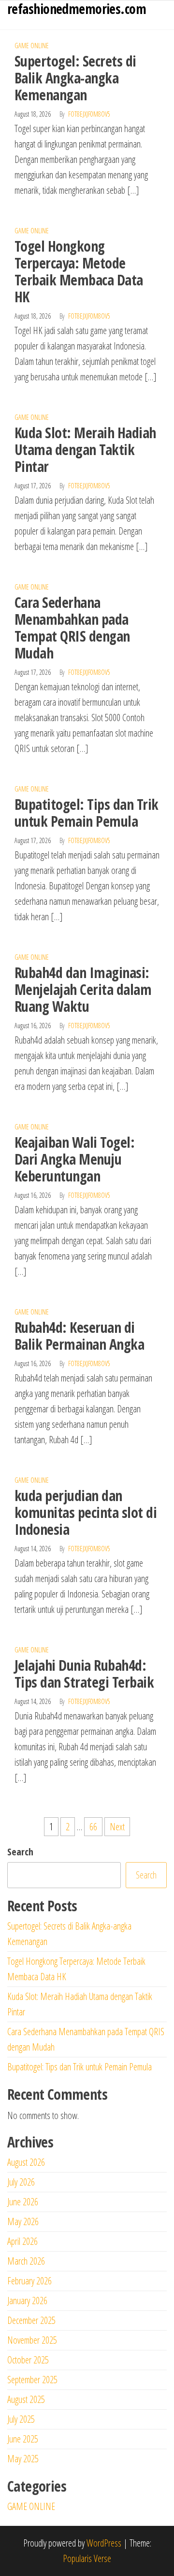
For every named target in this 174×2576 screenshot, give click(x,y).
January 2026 (27, 2301)
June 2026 (23, 2202)
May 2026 (23, 2221)
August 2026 (26, 2162)
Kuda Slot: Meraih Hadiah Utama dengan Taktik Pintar (85, 449)
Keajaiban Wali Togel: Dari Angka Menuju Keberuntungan (74, 1159)
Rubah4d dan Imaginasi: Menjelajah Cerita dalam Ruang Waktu (83, 989)
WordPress (104, 2543)
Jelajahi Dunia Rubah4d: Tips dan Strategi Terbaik (84, 1674)
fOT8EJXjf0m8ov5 (89, 114)
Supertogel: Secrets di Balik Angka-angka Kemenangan (75, 78)
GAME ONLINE (32, 46)
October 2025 (28, 2360)
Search (20, 1852)
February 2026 (29, 2281)
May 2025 (23, 2459)
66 (93, 1827)
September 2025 (32, 2380)
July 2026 (21, 2182)
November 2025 (32, 2340)
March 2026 (26, 2261)
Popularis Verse (87, 2558)
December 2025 (31, 2320)
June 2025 (23, 2439)
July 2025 (21, 2419)
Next (117, 1827)
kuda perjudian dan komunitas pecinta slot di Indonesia (86, 1512)
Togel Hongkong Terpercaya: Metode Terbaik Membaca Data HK (79, 271)
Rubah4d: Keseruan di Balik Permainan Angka (79, 1336)
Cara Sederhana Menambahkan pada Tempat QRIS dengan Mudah (72, 628)
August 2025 (26, 2399)
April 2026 (22, 2241)
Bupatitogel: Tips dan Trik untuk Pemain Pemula (86, 813)
